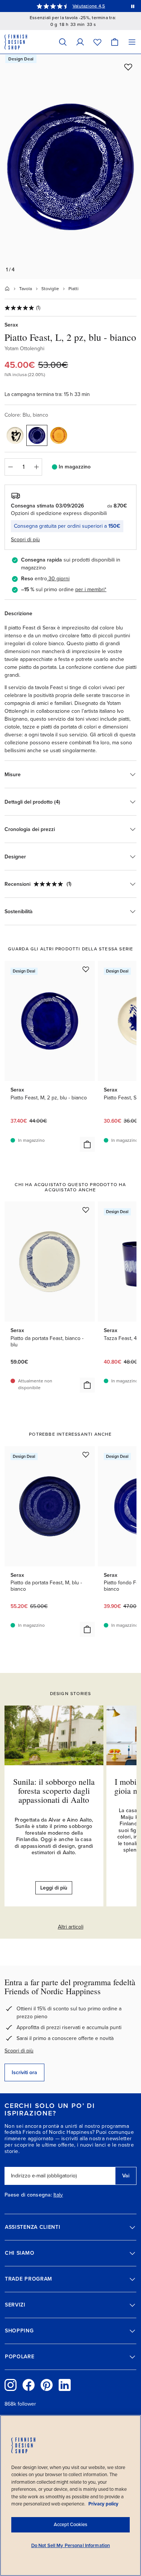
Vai (126, 2176)
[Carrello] (115, 42)
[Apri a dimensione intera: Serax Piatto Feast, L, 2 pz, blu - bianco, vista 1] (70, 167)
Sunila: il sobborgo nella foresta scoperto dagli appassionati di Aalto (54, 1791)
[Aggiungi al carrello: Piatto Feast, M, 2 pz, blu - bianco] (87, 1144)
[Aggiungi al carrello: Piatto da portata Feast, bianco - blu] (87, 1385)
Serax (11, 325)
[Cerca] (63, 42)
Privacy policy (103, 2504)
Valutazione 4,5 (89, 6)
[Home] (7, 289)
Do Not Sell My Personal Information (71, 2546)
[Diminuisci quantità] (10, 467)
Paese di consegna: (28, 2195)
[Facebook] (29, 2385)
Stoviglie (50, 289)
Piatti (74, 289)
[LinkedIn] (65, 2385)
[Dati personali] (80, 42)
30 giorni (59, 579)
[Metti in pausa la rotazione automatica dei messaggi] (133, 6)
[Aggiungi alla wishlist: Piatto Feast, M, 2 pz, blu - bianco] (86, 969)
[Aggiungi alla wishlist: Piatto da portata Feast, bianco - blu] (86, 1210)
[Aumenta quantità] (36, 467)
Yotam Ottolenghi (24, 349)
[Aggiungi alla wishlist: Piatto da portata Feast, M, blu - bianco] (86, 1454)
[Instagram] (11, 2385)
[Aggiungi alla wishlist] (128, 67)
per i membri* (91, 589)
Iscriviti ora (24, 2072)
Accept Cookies (70, 2525)
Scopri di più (19, 2051)
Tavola (26, 289)
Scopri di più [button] (25, 540)
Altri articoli (71, 1927)
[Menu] (132, 42)
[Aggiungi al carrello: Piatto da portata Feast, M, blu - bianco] (87, 1629)
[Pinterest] (47, 2385)
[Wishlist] (97, 42)
